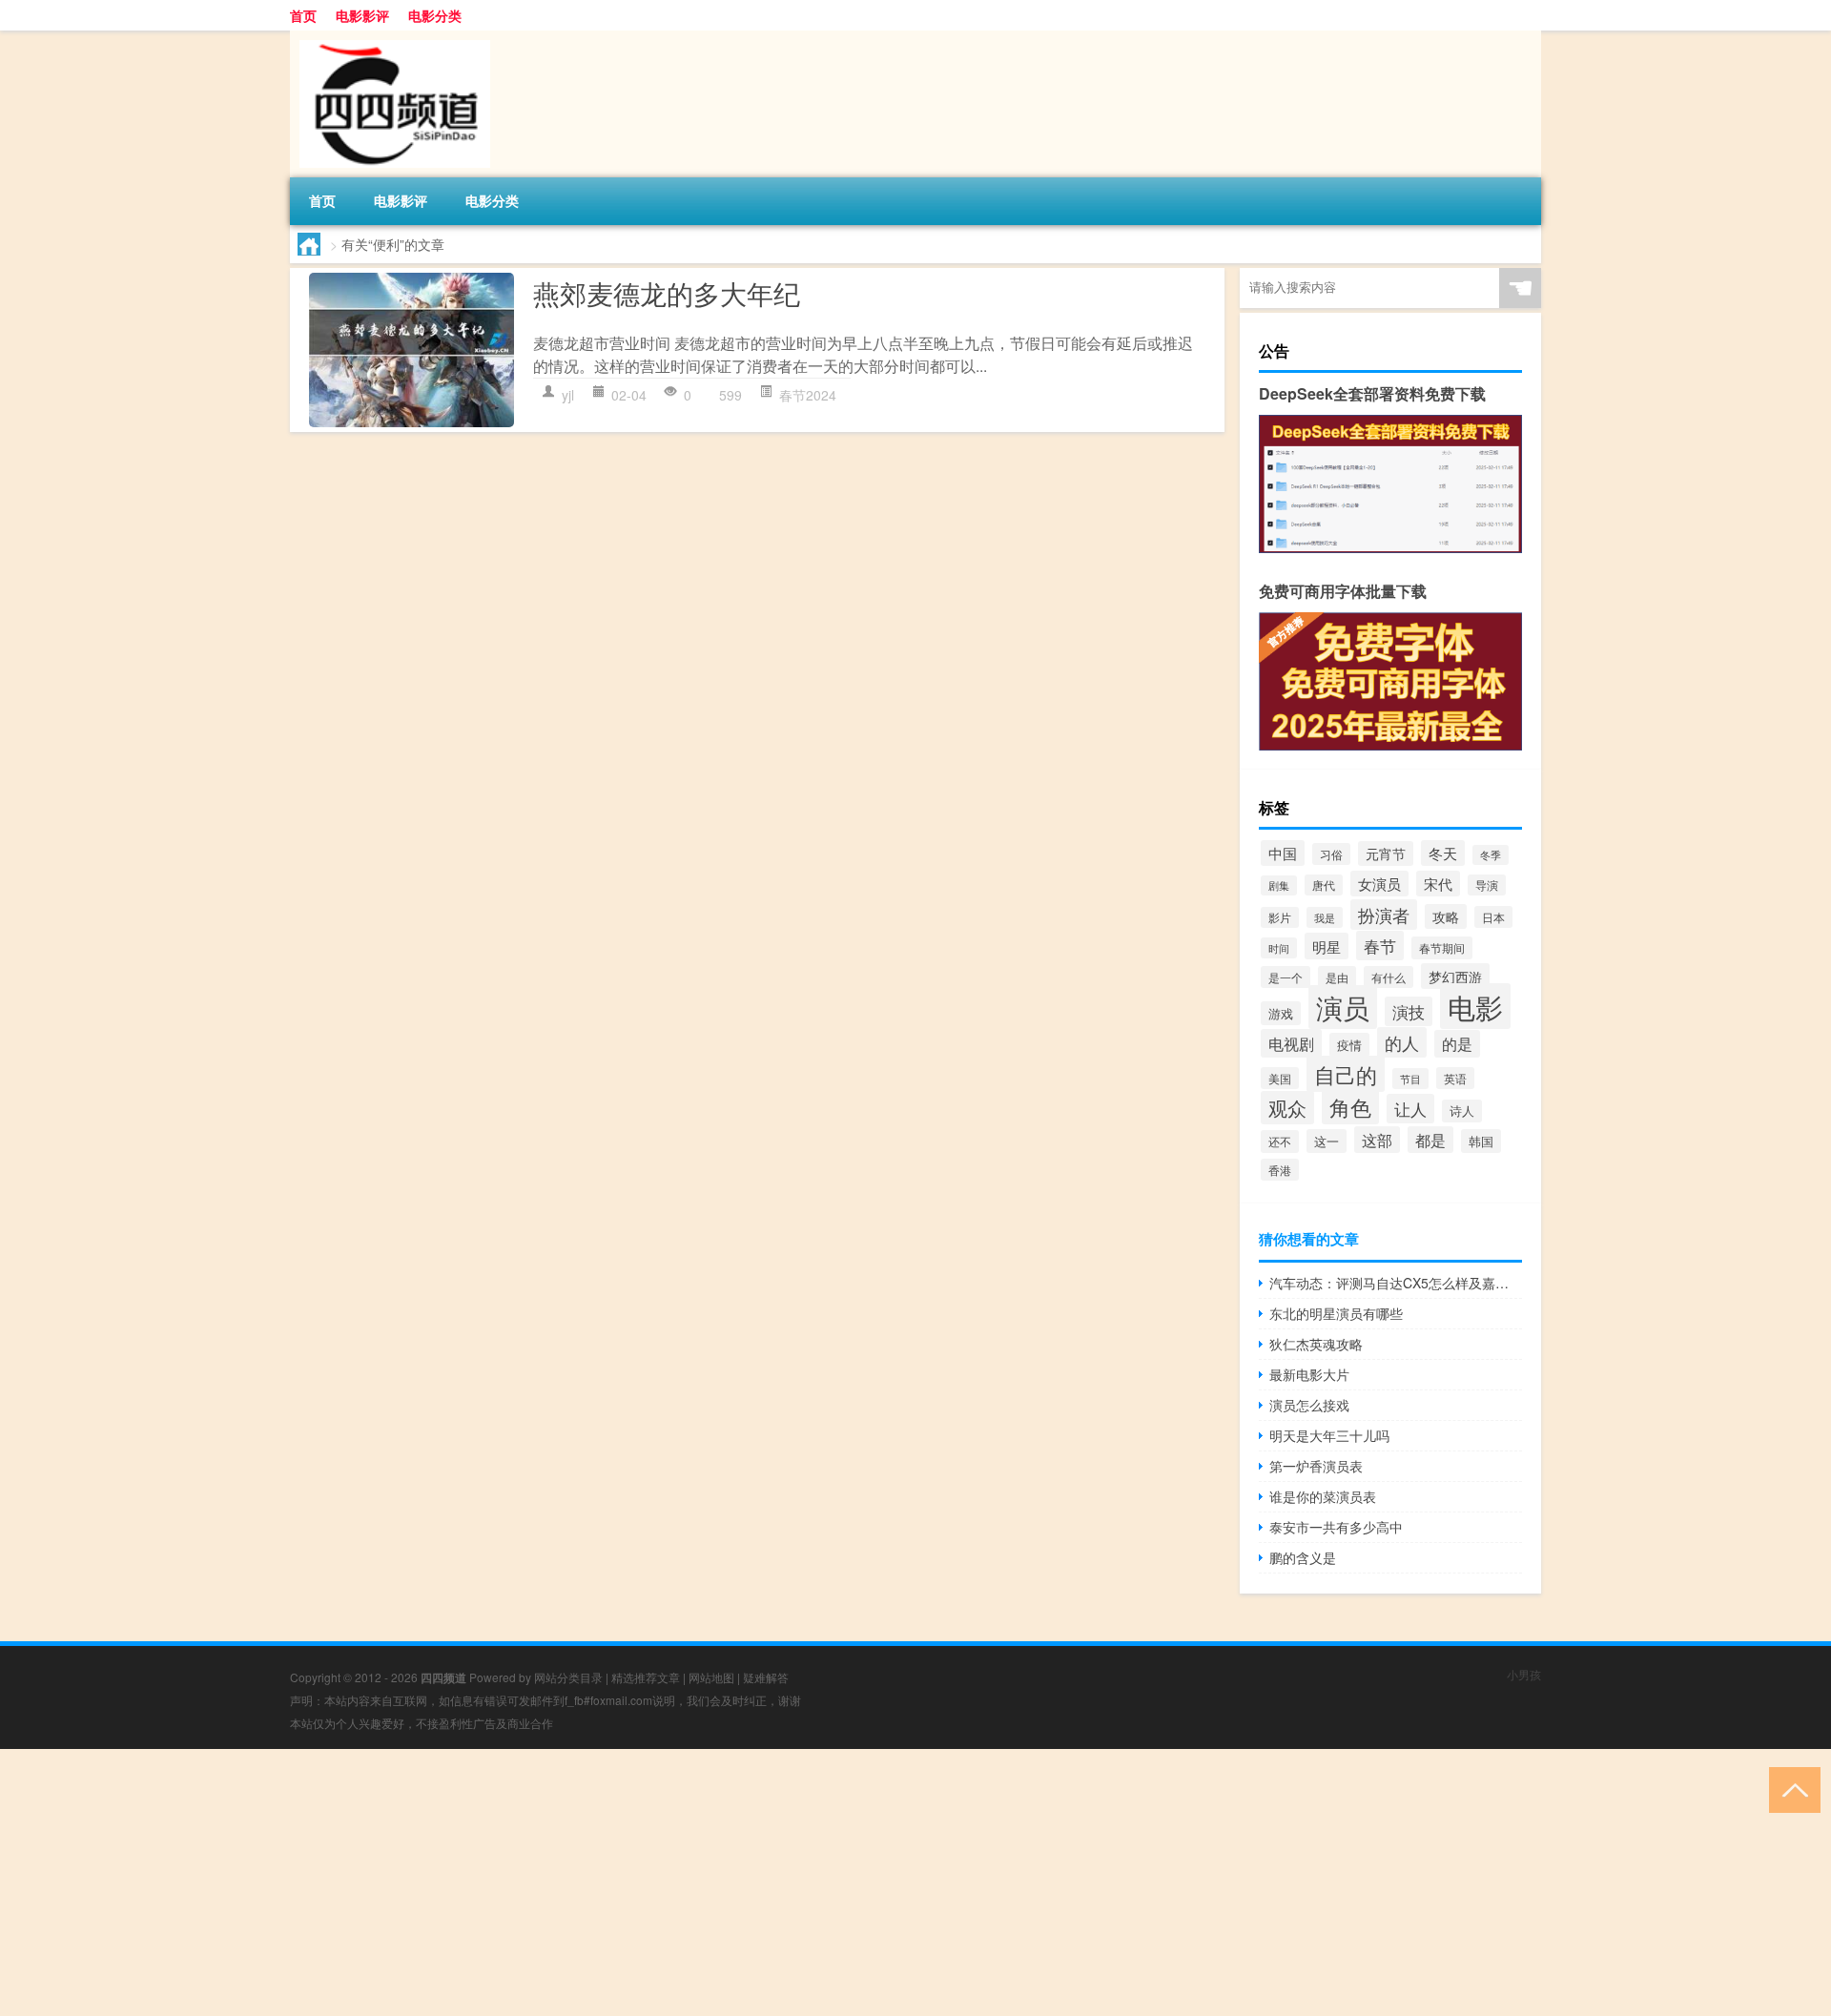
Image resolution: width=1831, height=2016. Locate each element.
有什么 (1389, 977)
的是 (1457, 1044)
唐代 (1324, 885)
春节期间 (1442, 948)
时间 (1279, 948)
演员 (1343, 1007)
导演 (1487, 885)
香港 (1280, 1170)
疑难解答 (766, 1677)
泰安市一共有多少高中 (1336, 1527)
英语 (1455, 1078)
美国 (1280, 1078)
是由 (1337, 977)
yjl (568, 395)
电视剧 (1291, 1043)
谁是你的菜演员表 (1323, 1496)
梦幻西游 (1455, 976)
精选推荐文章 (646, 1677)
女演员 (1379, 884)
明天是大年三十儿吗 (1329, 1435)
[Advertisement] (572, 1882)
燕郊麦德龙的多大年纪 (667, 293)
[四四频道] (390, 37)
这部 (1377, 1140)
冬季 (1491, 855)
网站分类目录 (568, 1677)
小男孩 (1524, 1674)
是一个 (1286, 977)
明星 (1327, 946)
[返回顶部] (1790, 1789)
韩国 (1481, 1141)
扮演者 (1384, 915)
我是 (1325, 917)
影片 (1280, 917)
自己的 (1346, 1074)
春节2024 (808, 395)
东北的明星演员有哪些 (1336, 1313)
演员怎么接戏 (1309, 1405)
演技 (1409, 1011)
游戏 (1281, 1013)
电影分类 (435, 15)
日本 (1493, 917)
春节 (1380, 946)
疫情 (1349, 1045)
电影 (1475, 1006)
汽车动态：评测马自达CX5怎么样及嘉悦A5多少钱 (1396, 1283)
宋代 (1438, 884)
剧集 (1279, 885)
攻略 (1446, 916)
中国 (1283, 853)
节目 (1410, 1079)
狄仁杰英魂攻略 (1316, 1344)
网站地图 (711, 1677)
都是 (1430, 1140)
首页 (303, 15)
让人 (1410, 1109)
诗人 (1462, 1111)
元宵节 (1386, 854)
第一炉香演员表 (1316, 1466)
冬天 (1443, 853)
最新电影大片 (1309, 1374)
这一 (1327, 1141)
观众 (1287, 1108)
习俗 (1331, 854)
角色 (1350, 1107)
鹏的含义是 (1303, 1557)
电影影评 (362, 15)
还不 (1280, 1142)
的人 (1402, 1042)
